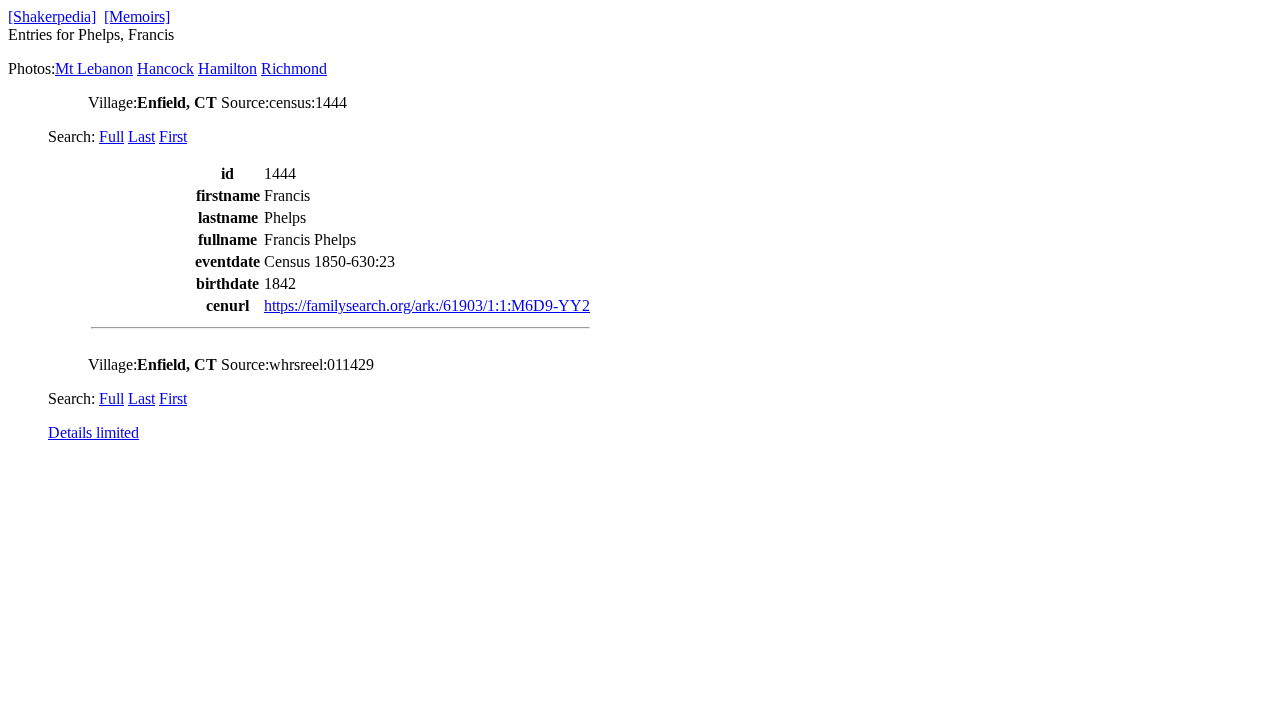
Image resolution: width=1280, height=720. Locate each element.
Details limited (93, 432)
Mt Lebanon (94, 68)
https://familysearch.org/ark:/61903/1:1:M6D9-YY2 (427, 305)
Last (141, 136)
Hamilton (227, 68)
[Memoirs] (137, 16)
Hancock (165, 68)
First (173, 136)
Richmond (294, 68)
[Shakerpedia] (52, 16)
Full (111, 136)
